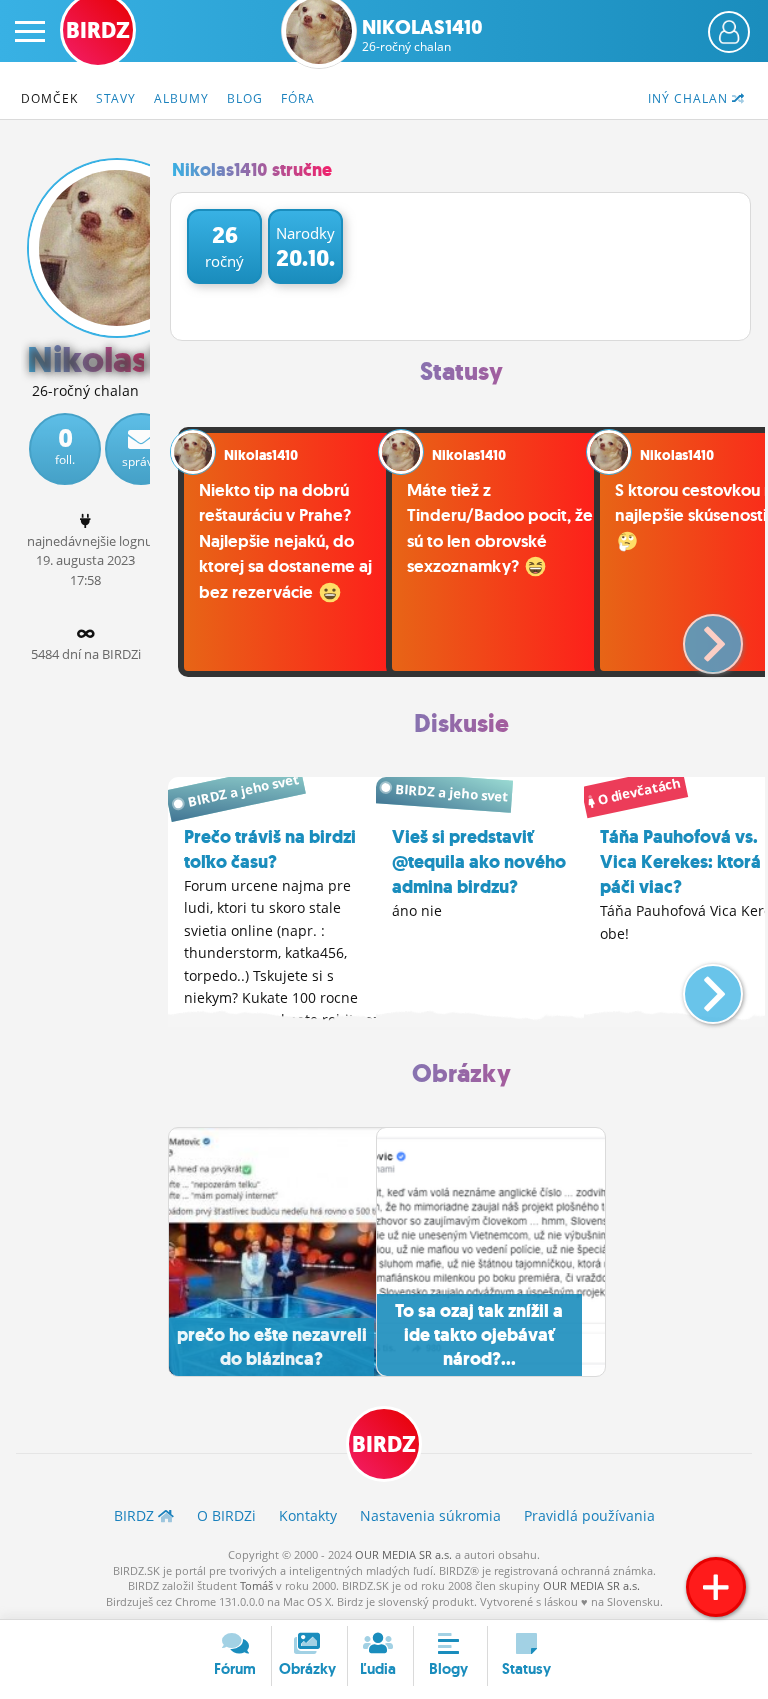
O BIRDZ (226, 1515)
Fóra (298, 98)
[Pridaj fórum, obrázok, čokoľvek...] (716, 1587)
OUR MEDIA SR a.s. (403, 1554)
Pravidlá (589, 1515)
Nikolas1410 (422, 35)
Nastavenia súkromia (430, 1515)
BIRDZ (384, 1444)
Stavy (116, 98)
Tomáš (256, 1585)
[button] (696, 636)
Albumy (181, 98)
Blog (245, 98)
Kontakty (308, 1515)
